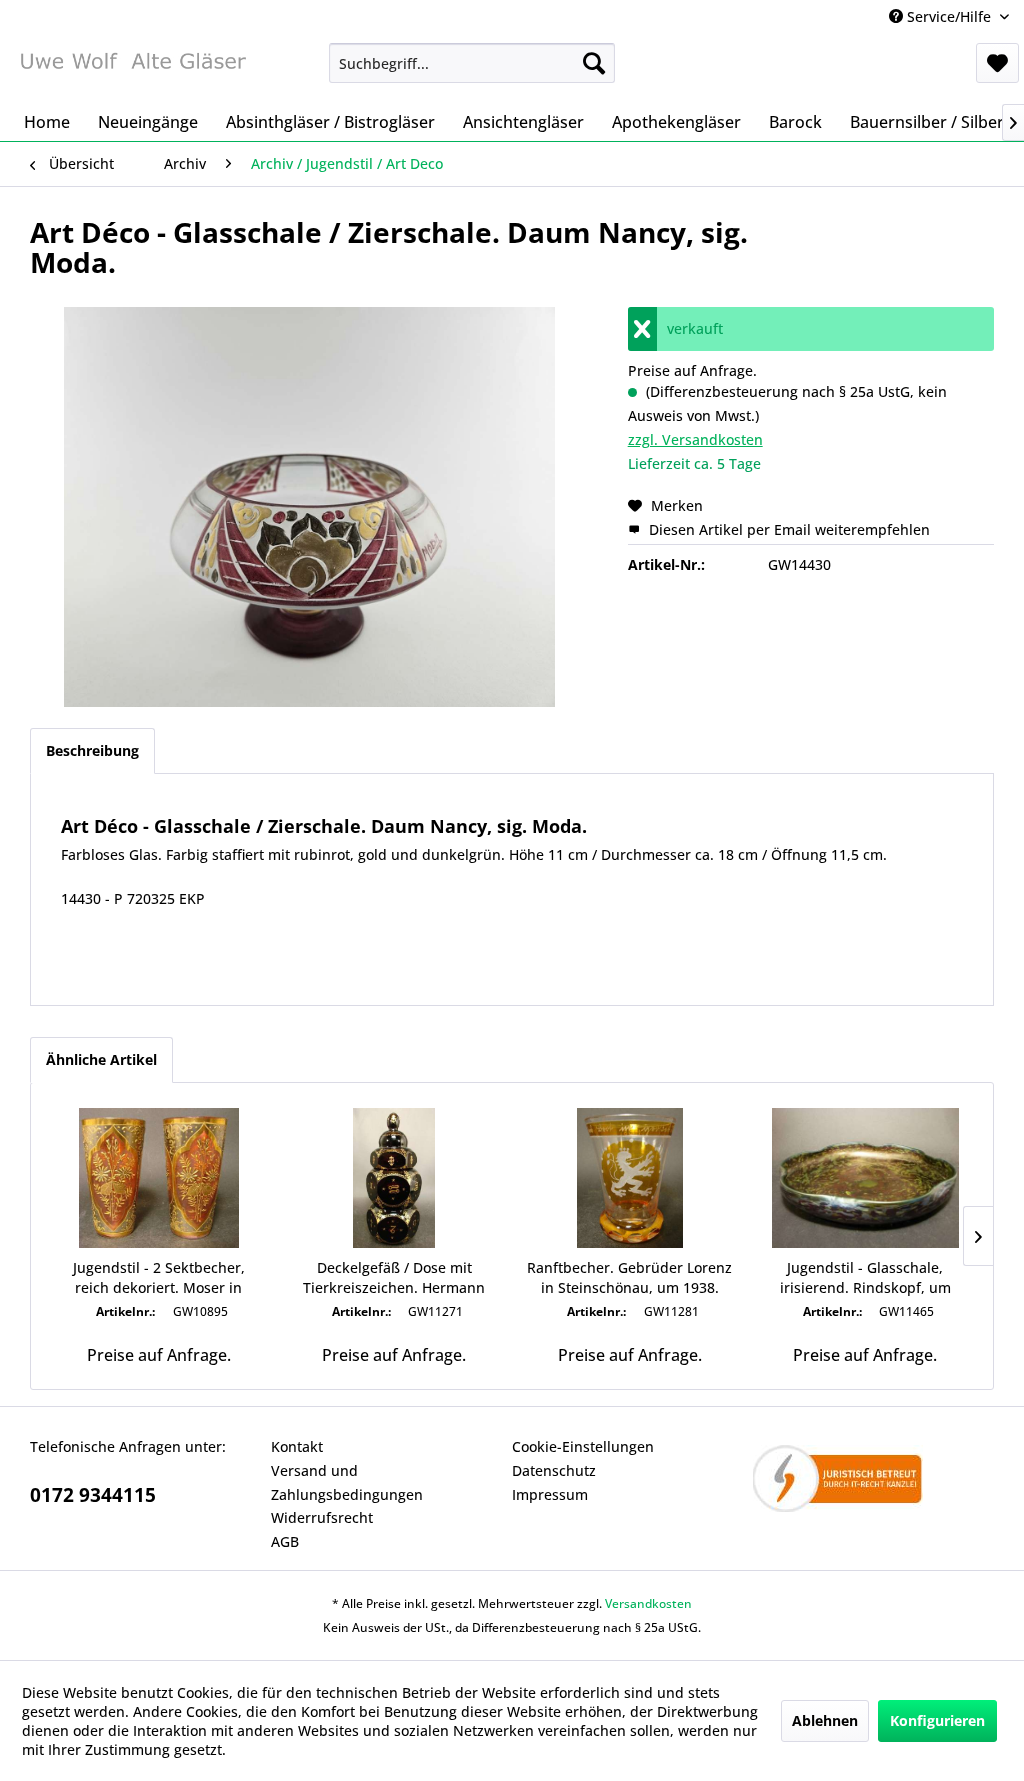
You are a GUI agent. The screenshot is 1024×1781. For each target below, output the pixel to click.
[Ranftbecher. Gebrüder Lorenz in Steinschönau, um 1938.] (630, 1178)
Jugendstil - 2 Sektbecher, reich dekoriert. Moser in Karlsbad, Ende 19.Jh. (159, 1278)
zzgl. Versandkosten (695, 439)
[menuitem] (472, 63)
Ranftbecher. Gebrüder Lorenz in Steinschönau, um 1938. (629, 1277)
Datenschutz (554, 1470)
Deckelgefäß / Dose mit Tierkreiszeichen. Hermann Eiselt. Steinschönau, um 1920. (394, 1278)
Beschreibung (92, 750)
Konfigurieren (937, 1720)
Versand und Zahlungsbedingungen (347, 1482)
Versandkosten (648, 1603)
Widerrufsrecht (322, 1517)
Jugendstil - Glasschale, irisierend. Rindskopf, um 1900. (865, 1278)
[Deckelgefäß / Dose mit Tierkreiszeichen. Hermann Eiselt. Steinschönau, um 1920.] (395, 1178)
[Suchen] (594, 63)
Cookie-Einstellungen (583, 1446)
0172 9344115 (93, 1495)
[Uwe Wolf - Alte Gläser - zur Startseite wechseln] (132, 68)
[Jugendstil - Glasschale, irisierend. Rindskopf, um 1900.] (866, 1178)
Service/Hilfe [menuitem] (949, 16)
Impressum (550, 1494)
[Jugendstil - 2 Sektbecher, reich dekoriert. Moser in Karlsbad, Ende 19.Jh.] (159, 1178)
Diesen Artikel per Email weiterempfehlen (787, 529)
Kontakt (297, 1446)
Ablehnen (825, 1720)
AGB (285, 1541)
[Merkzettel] (997, 63)
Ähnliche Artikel (101, 1059)
